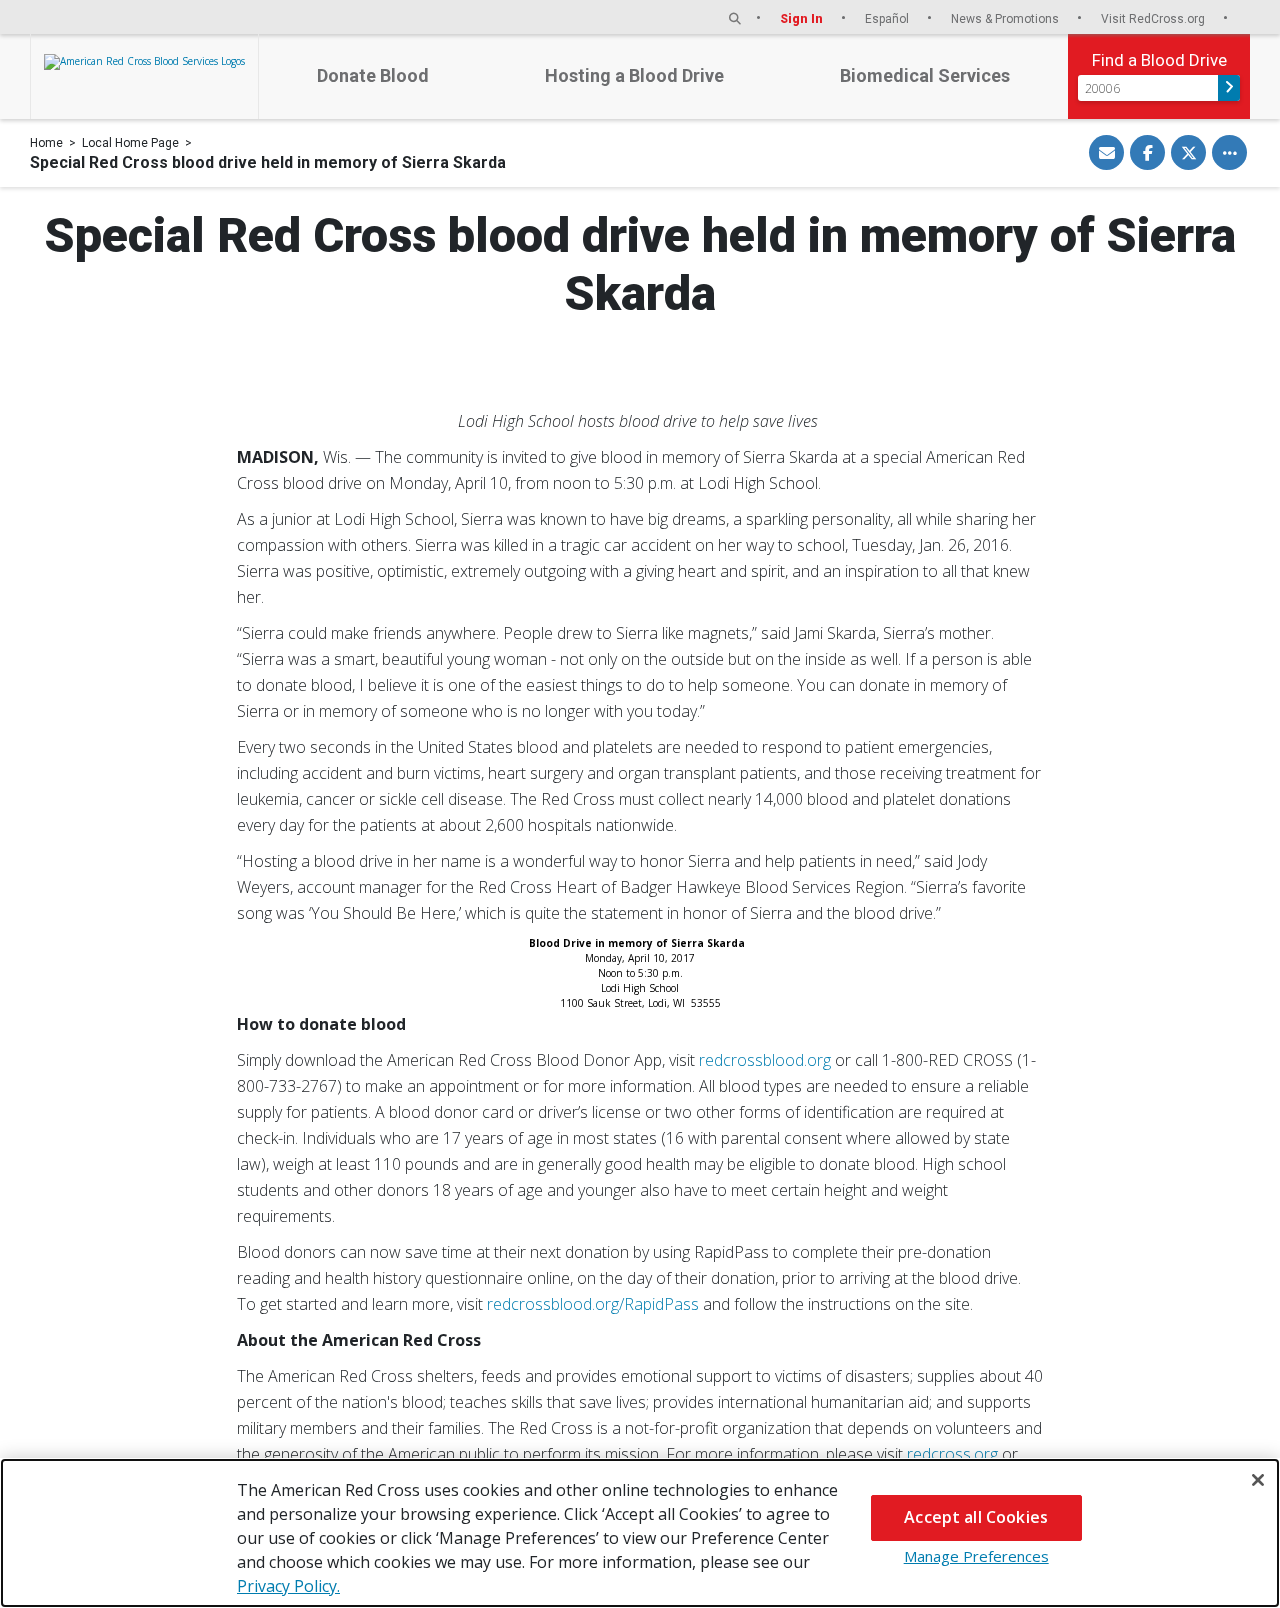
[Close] (1258, 1480)
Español (888, 18)
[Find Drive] (1229, 88)
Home (46, 143)
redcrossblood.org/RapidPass (593, 1304)
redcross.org (952, 1454)
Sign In (803, 18)
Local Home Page (130, 143)
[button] (735, 18)
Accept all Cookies (976, 1517)
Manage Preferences (976, 1556)
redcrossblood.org (765, 1060)
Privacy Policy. (288, 1586)
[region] (640, 1533)
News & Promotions (1006, 18)
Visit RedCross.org (1154, 18)
